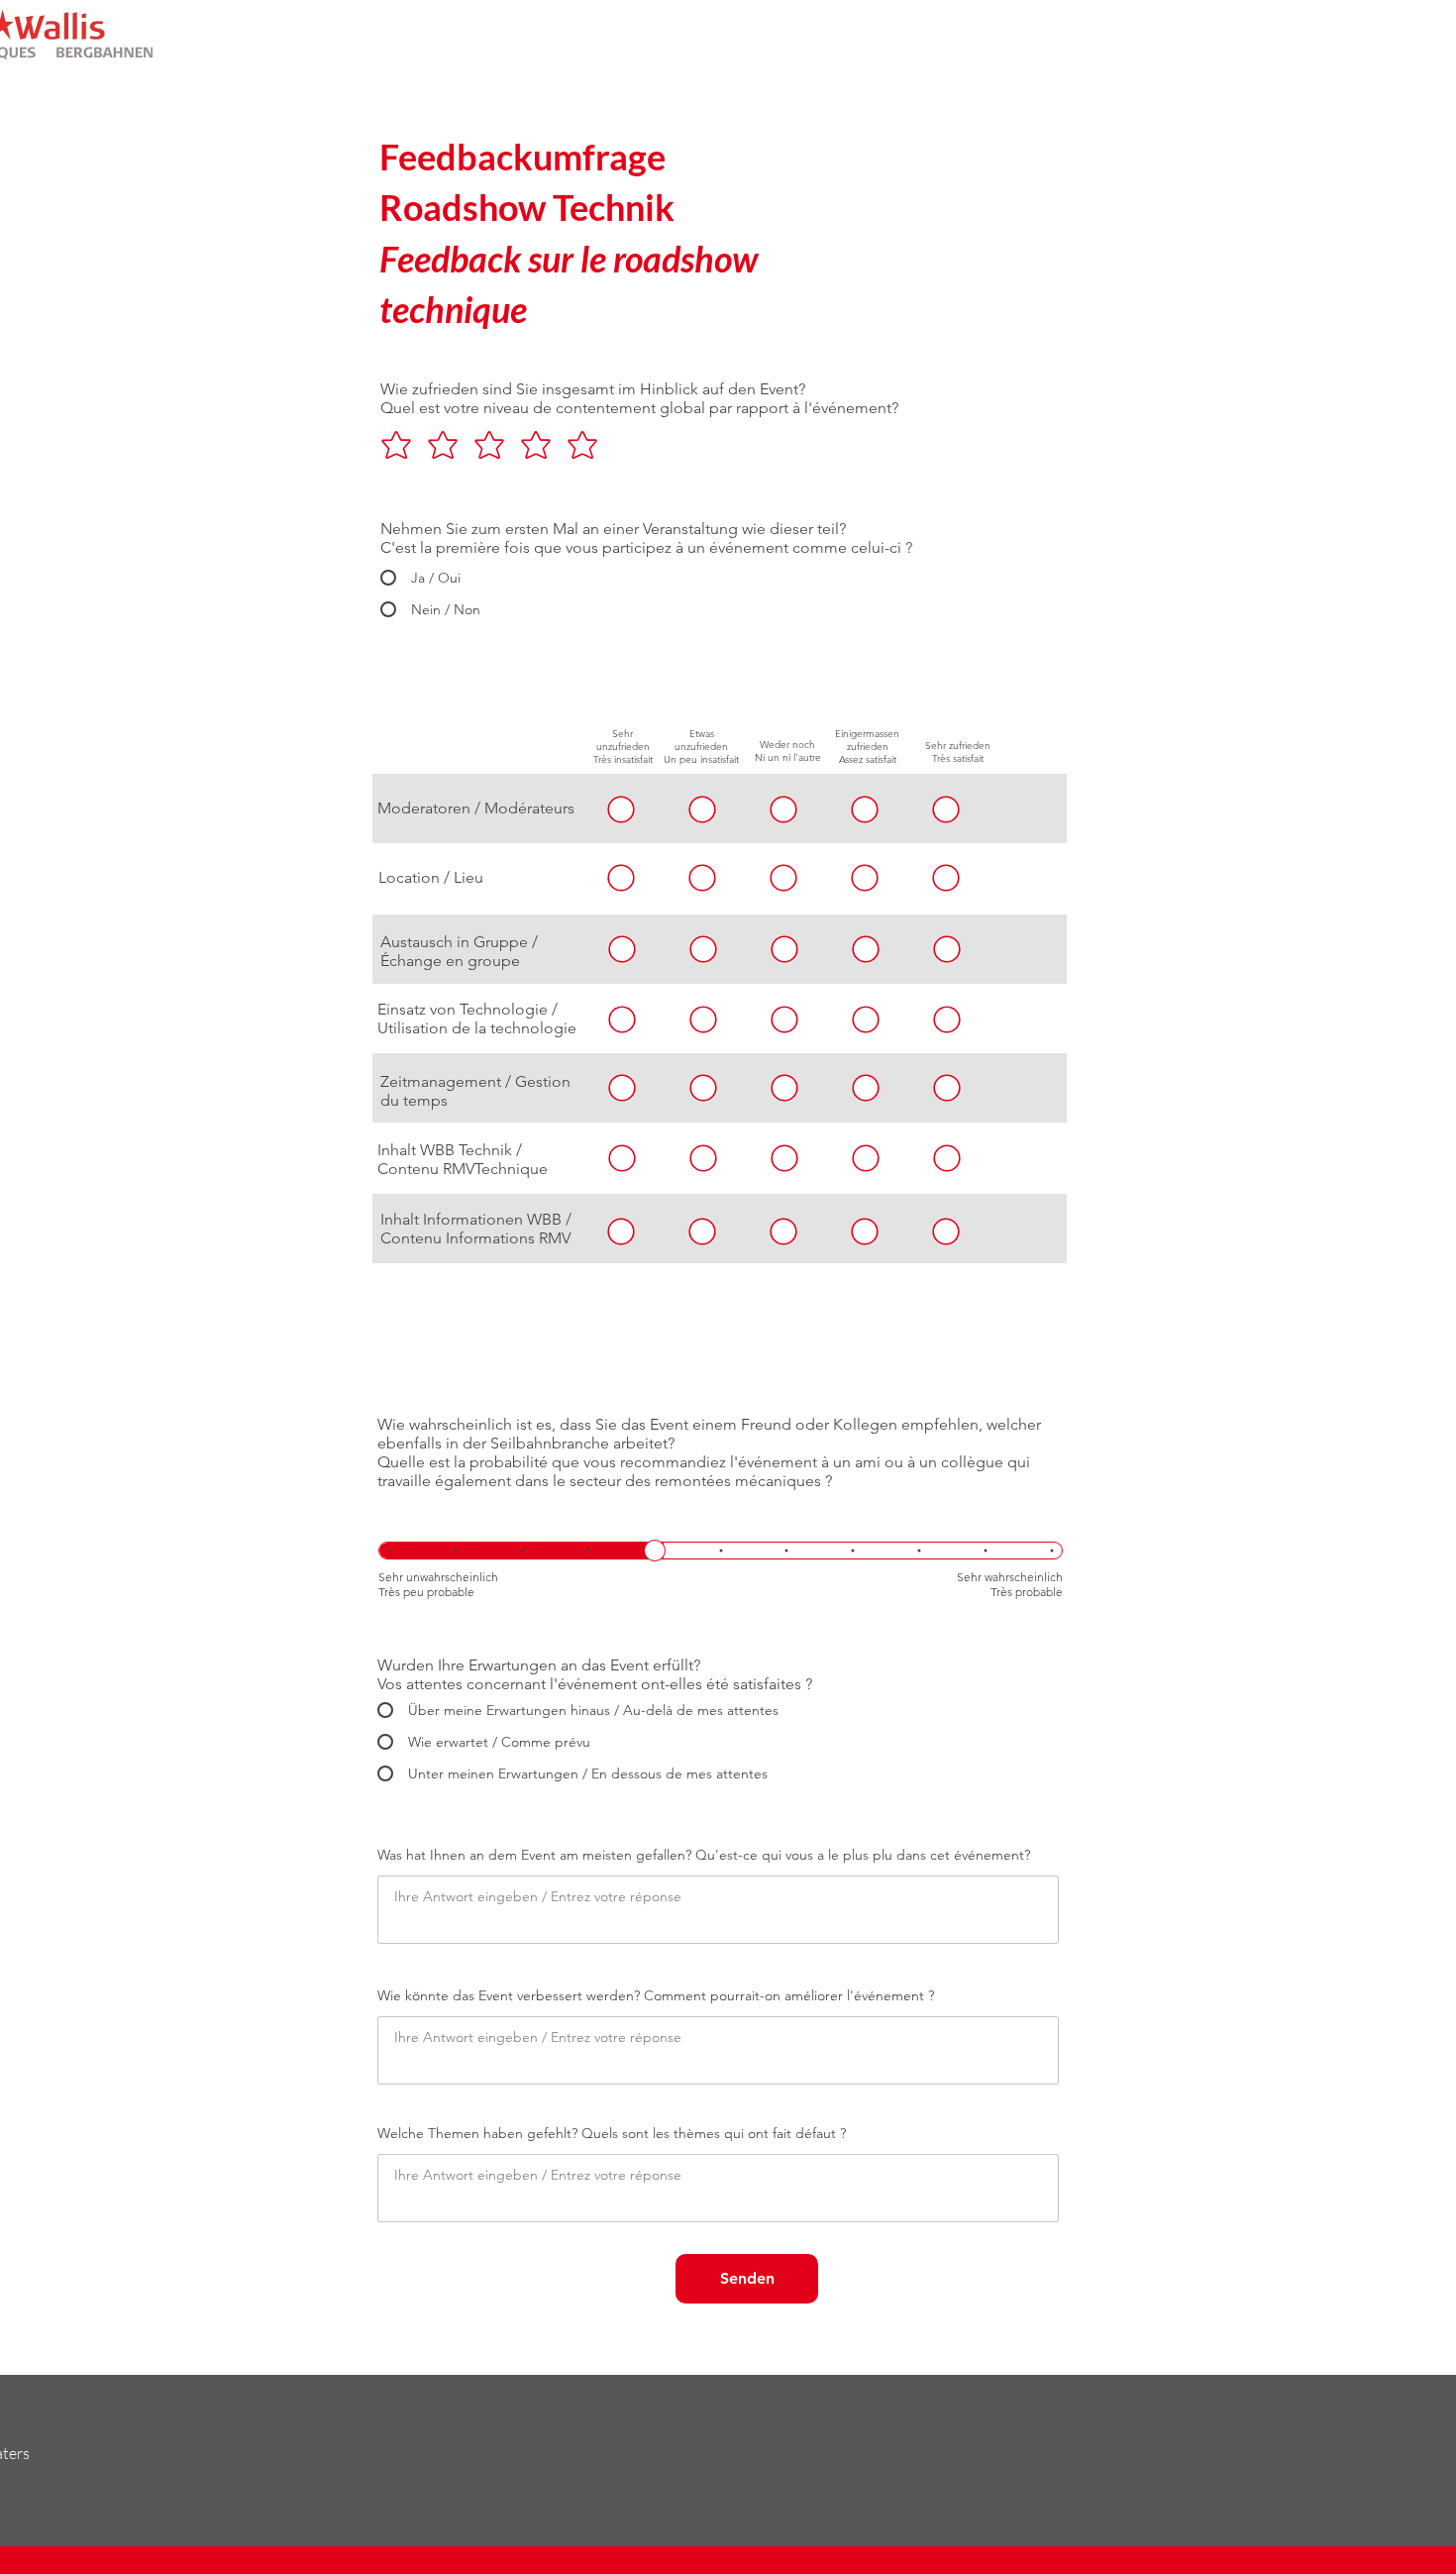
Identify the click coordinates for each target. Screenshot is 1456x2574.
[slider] (655, 1551)
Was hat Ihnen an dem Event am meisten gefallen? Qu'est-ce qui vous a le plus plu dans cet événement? (704, 1855)
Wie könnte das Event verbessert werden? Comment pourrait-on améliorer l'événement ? (656, 1995)
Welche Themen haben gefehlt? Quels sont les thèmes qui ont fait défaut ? (612, 2133)
